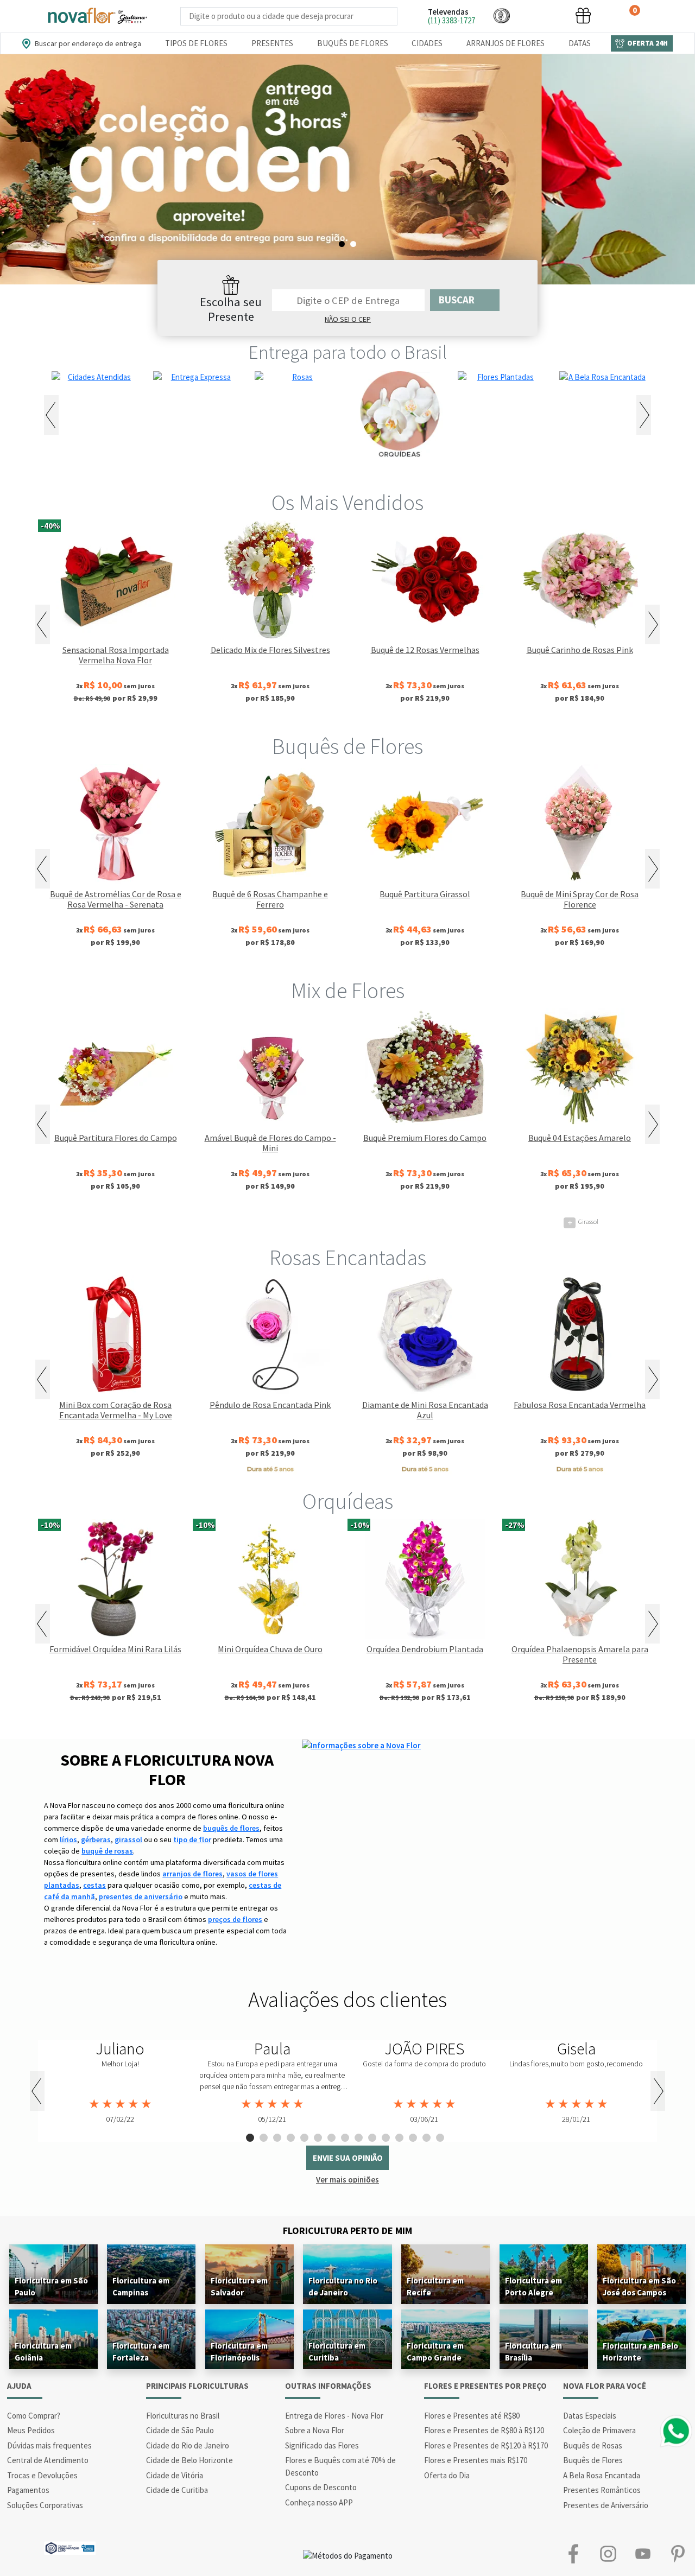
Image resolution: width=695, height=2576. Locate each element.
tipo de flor (192, 1839)
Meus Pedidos (31, 2430)
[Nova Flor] (97, 16)
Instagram (608, 2553)
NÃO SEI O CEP (348, 319)
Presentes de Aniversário (606, 2505)
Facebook (573, 2553)
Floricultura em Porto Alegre (533, 2286)
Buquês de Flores (353, 43)
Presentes (272, 43)
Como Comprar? (34, 2416)
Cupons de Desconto (321, 2487)
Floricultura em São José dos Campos (639, 2286)
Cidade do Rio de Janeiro (188, 2445)
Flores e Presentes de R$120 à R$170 (486, 2445)
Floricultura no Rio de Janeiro (343, 2286)
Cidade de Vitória (175, 2475)
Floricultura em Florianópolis (239, 2352)
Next (644, 415)
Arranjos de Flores (506, 43)
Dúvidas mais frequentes (49, 2445)
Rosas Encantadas (348, 1258)
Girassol (119, 1222)
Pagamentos (28, 2490)
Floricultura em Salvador (239, 2286)
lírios (68, 1839)
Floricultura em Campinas (141, 2286)
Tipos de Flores (196, 43)
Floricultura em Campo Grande (435, 2352)
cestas (94, 1885)
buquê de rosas (107, 1851)
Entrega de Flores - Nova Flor (334, 2416)
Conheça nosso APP (319, 2502)
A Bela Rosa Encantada (602, 2475)
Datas (580, 43)
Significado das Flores (322, 2445)
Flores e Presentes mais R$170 (476, 2460)
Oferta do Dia (447, 2475)
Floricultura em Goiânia (43, 2352)
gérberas (96, 1839)
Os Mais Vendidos (347, 503)
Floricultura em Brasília (533, 2352)
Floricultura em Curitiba (337, 2352)
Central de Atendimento (48, 2460)
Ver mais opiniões (347, 2180)
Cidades (427, 43)
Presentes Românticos (602, 2490)
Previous (51, 415)
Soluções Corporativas (45, 2505)
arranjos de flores (192, 1874)
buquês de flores (231, 1828)
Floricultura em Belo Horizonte (640, 2352)
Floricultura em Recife (435, 2286)
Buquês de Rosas (593, 2445)
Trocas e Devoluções (42, 2475)
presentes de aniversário (141, 1896)
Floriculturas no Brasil (183, 2416)
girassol (128, 1839)
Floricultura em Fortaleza (141, 2352)
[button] (502, 15)
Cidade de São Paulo (180, 2430)
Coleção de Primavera (599, 2430)
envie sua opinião (348, 2158)
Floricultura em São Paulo (51, 2286)
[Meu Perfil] (542, 15)
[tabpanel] (347, 169)
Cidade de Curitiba (177, 2490)
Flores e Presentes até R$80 (472, 2416)
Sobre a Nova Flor (315, 2430)
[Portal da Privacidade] (70, 2547)
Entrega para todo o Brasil (348, 352)
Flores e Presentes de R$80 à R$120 (484, 2430)
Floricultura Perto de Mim (347, 2231)
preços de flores (235, 1919)
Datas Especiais (590, 2416)
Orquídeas (348, 1501)
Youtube (643, 2553)
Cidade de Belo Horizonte (189, 2460)
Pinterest (678, 2553)
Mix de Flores (348, 991)
